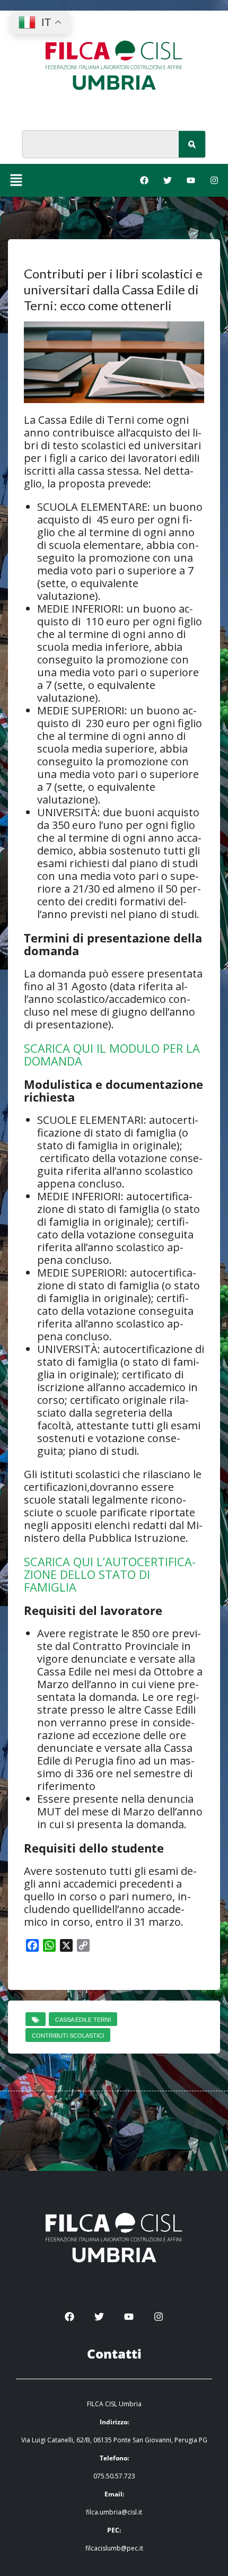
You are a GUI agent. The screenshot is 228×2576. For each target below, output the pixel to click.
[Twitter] (168, 180)
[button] (16, 180)
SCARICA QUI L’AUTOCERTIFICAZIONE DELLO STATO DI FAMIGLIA (110, 1574)
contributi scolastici (68, 2036)
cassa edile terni (83, 2020)
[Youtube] (191, 180)
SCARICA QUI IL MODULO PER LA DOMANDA (112, 1054)
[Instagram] (214, 180)
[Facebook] (144, 180)
